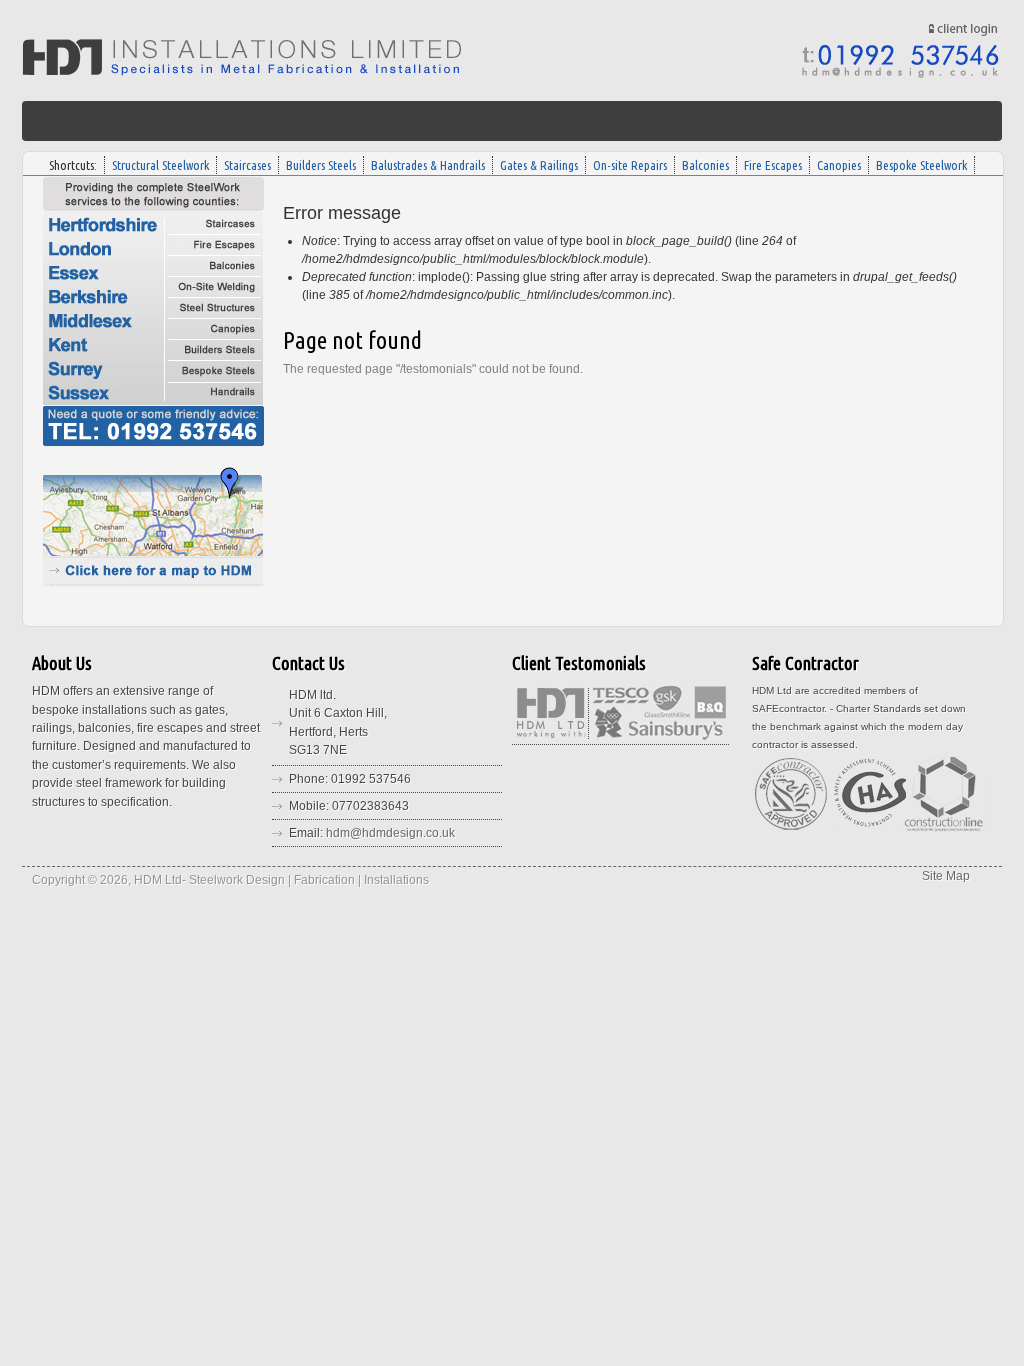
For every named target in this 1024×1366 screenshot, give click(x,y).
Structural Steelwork (160, 165)
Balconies (705, 165)
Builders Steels (321, 165)
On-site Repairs (630, 165)
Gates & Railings (539, 165)
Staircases (247, 165)
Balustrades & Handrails (428, 165)
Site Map (946, 876)
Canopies (839, 165)
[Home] (242, 72)
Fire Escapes (773, 165)
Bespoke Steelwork (921, 165)
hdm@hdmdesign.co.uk (390, 833)
